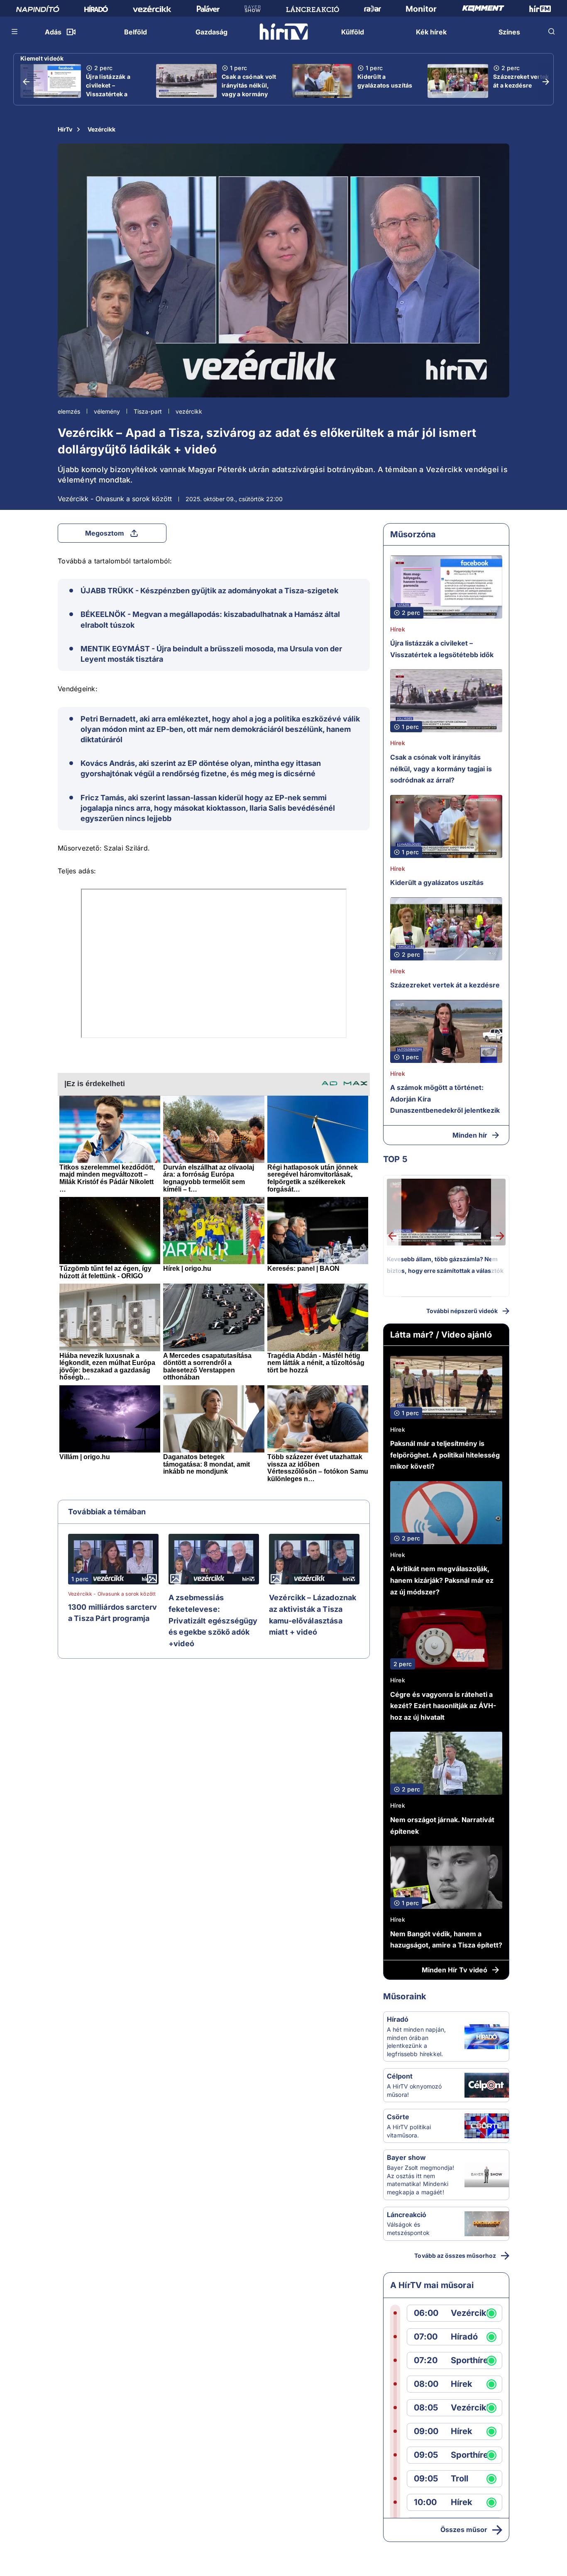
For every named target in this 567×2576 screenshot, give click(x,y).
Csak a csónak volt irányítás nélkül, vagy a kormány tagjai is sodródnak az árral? (250, 94)
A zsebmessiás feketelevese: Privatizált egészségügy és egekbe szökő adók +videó (213, 1620)
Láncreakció (407, 2215)
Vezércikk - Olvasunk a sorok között (115, 499)
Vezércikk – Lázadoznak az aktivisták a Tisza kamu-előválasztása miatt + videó (313, 1615)
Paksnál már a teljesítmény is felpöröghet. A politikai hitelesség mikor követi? (445, 1455)
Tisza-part (148, 411)
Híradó (398, 2019)
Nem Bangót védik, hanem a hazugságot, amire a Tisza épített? (446, 1940)
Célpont (400, 2076)
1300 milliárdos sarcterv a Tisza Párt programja (113, 1613)
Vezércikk (101, 129)
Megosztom (105, 533)
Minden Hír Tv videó (455, 1970)
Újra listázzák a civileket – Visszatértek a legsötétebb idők (111, 90)
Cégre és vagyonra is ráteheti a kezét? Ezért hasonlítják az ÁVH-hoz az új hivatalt (443, 1706)
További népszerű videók (462, 1311)
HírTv (65, 129)
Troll (459, 2479)
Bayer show (406, 2157)
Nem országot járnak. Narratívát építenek (442, 1825)
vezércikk (189, 411)
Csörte (398, 2117)
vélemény (107, 411)
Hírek (398, 629)
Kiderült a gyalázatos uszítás (385, 81)
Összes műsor (464, 2530)
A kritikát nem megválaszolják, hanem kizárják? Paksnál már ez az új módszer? (442, 1580)
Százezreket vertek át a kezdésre (521, 81)
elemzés (69, 411)
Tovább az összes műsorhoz (455, 2256)
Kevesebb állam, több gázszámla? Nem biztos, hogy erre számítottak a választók (445, 1265)
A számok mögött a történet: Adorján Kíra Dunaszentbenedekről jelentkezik (445, 1099)
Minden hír (470, 1135)
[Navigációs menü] (15, 32)
